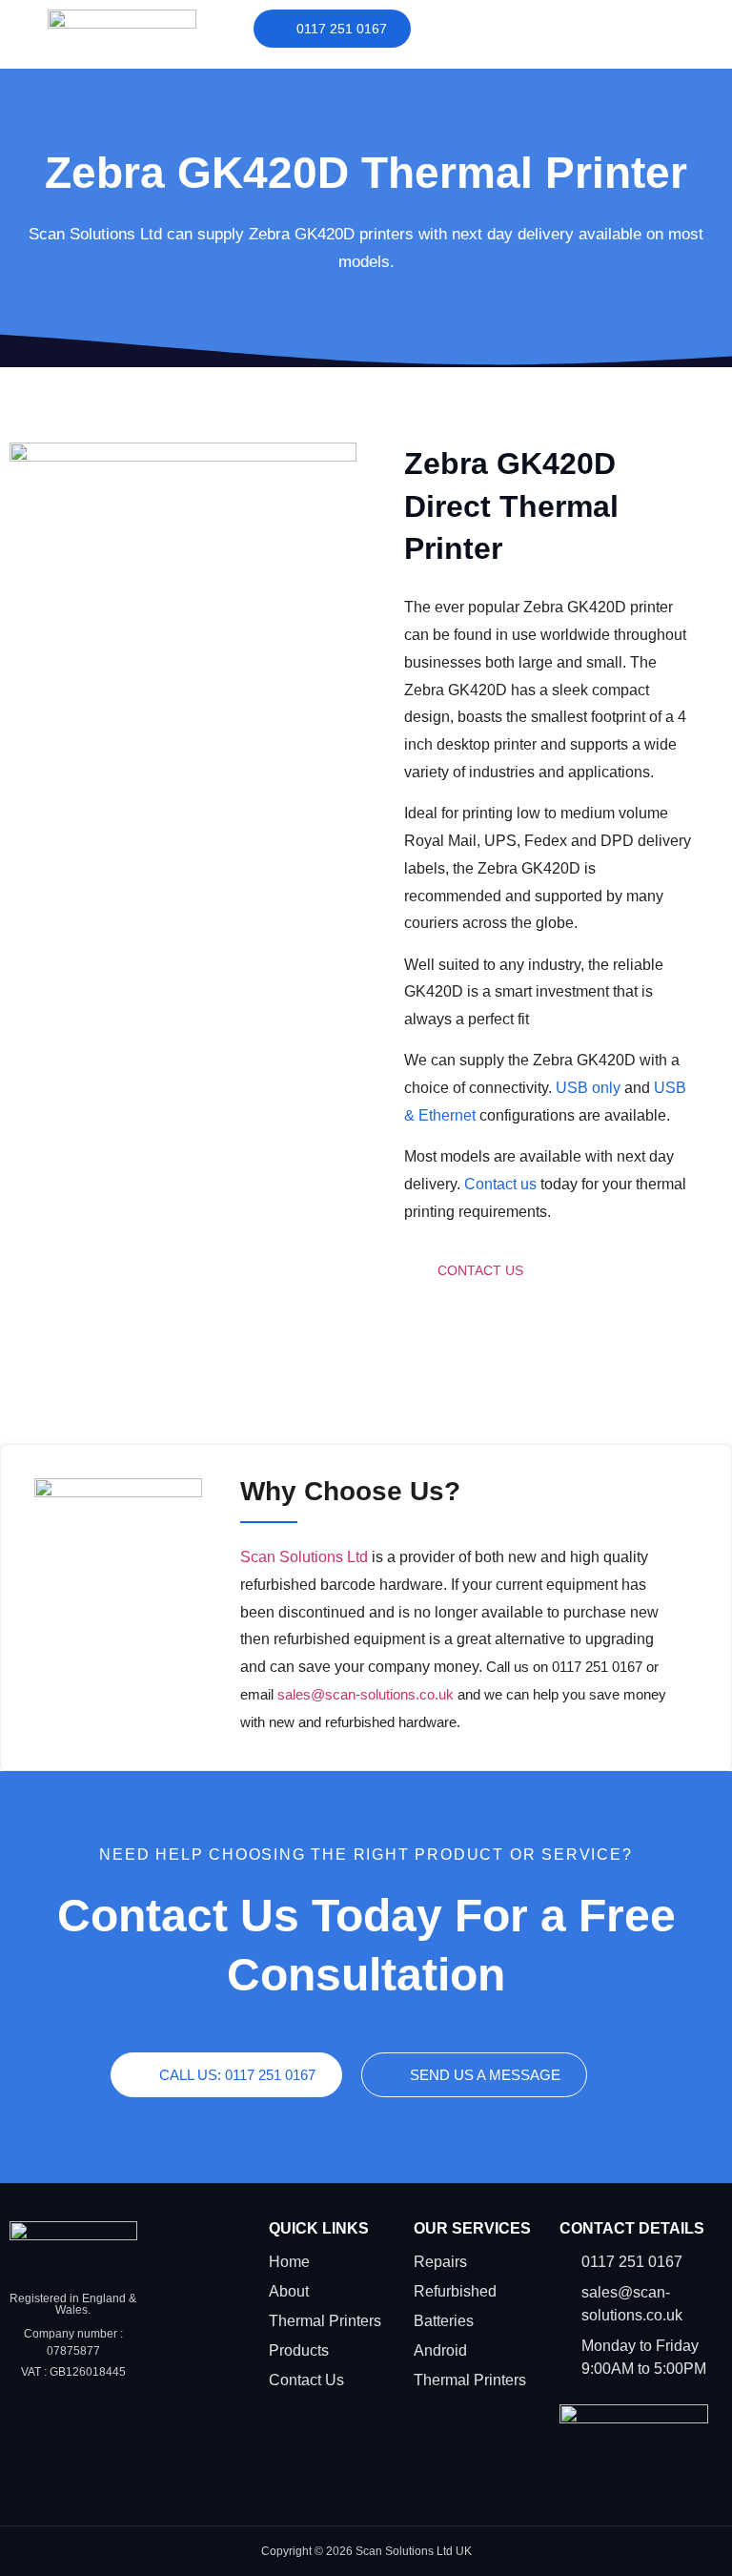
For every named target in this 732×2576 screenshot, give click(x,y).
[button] (610, 25)
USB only (588, 1088)
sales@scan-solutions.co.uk (366, 1694)
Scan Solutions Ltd (304, 1557)
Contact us (500, 1184)
